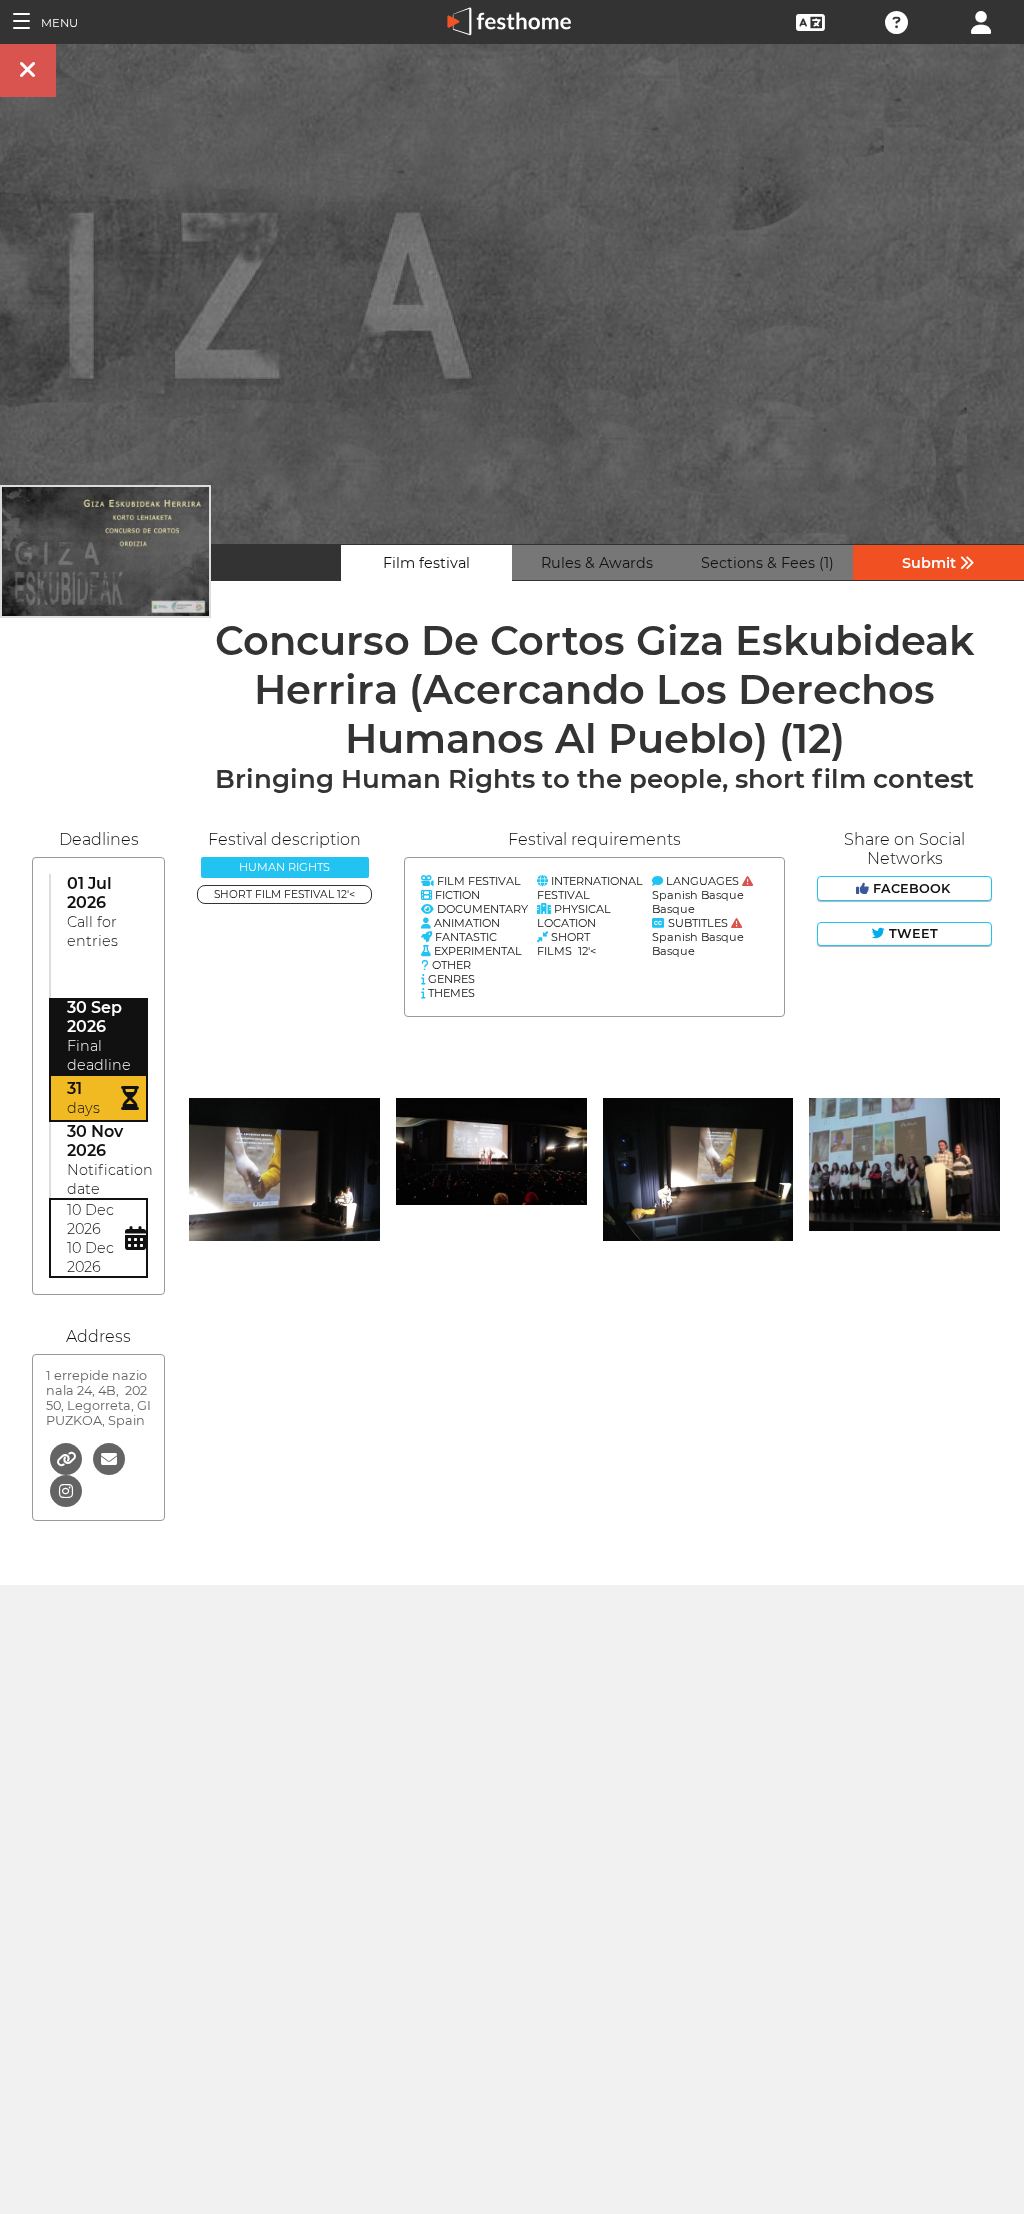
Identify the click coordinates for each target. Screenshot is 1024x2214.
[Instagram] (66, 1489)
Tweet (911, 933)
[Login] (981, 20)
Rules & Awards (597, 563)
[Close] (28, 70)
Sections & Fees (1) (767, 563)
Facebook (911, 888)
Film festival (426, 563)
